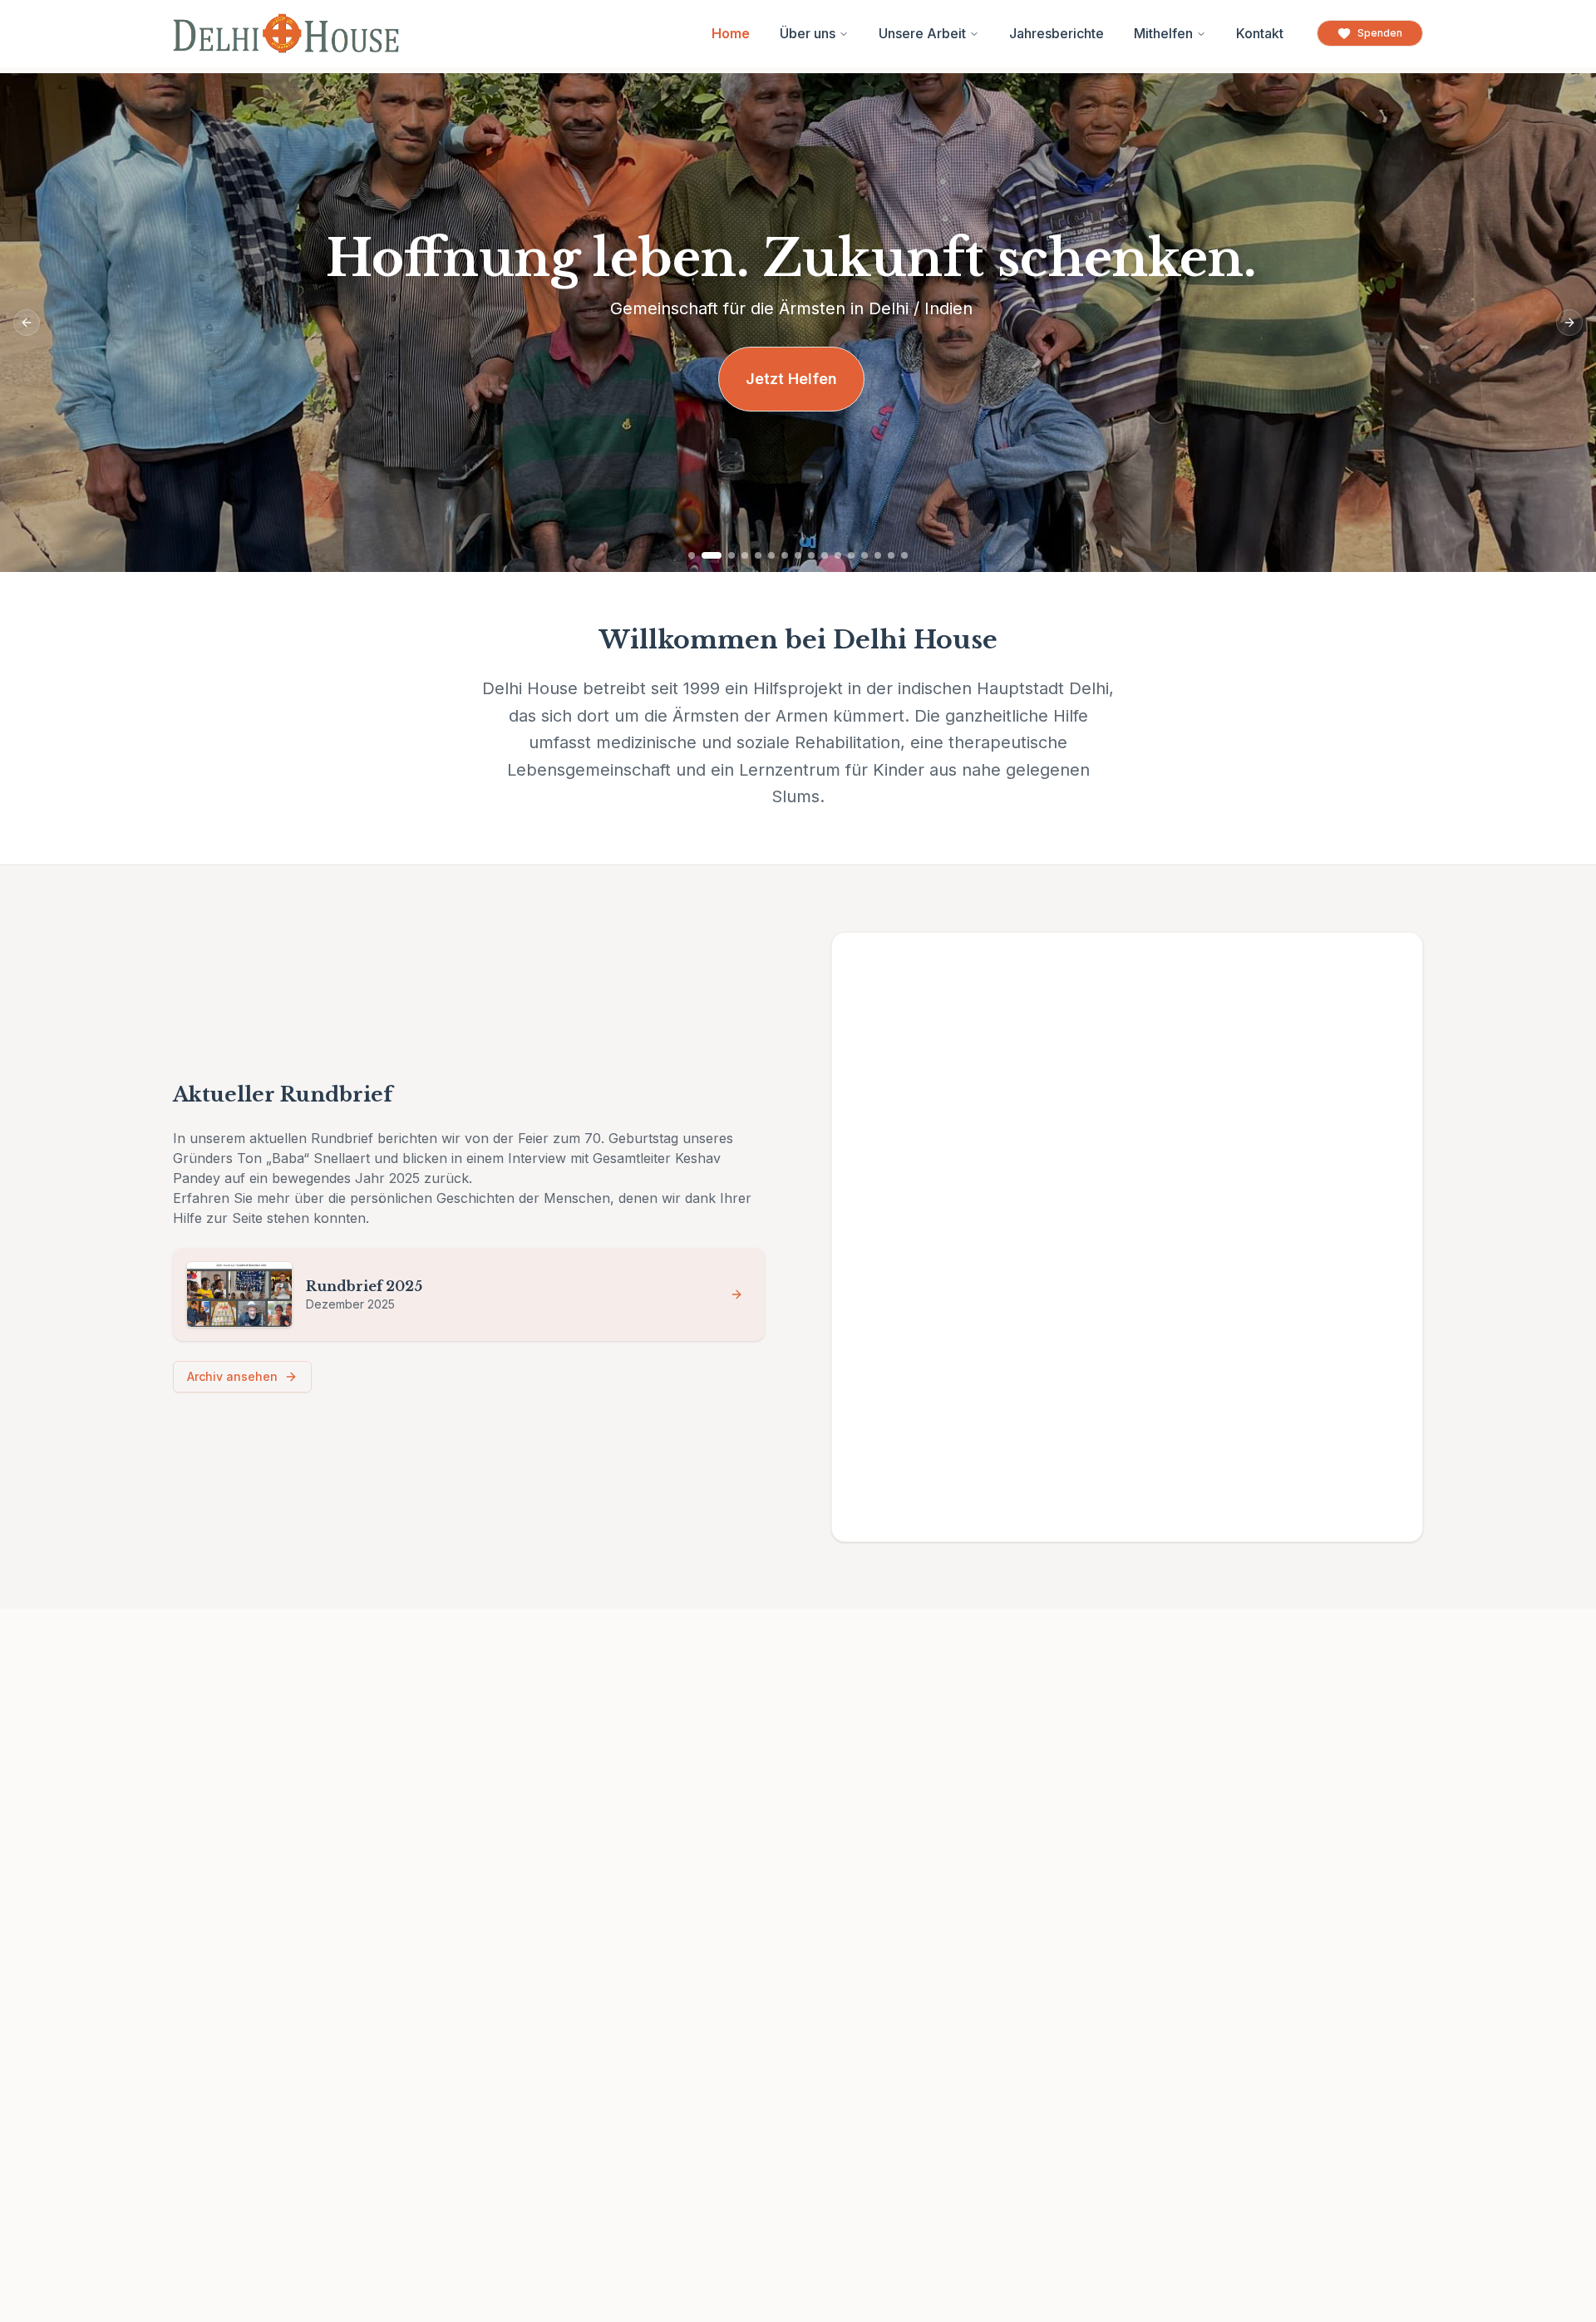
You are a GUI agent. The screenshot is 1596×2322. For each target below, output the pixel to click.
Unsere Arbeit (922, 33)
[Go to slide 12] (851, 555)
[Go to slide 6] (771, 555)
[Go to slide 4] (745, 555)
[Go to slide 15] (891, 555)
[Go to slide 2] (712, 555)
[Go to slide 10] (825, 555)
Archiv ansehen (232, 1376)
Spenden (1380, 33)
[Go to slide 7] (785, 555)
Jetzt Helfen (791, 379)
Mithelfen (1163, 33)
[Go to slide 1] (692, 555)
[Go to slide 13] (864, 555)
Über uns (808, 33)
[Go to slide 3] (731, 555)
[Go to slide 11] (838, 555)
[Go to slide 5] (758, 555)
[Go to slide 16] (904, 555)
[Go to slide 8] (798, 555)
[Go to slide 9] (811, 555)
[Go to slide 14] (878, 555)
